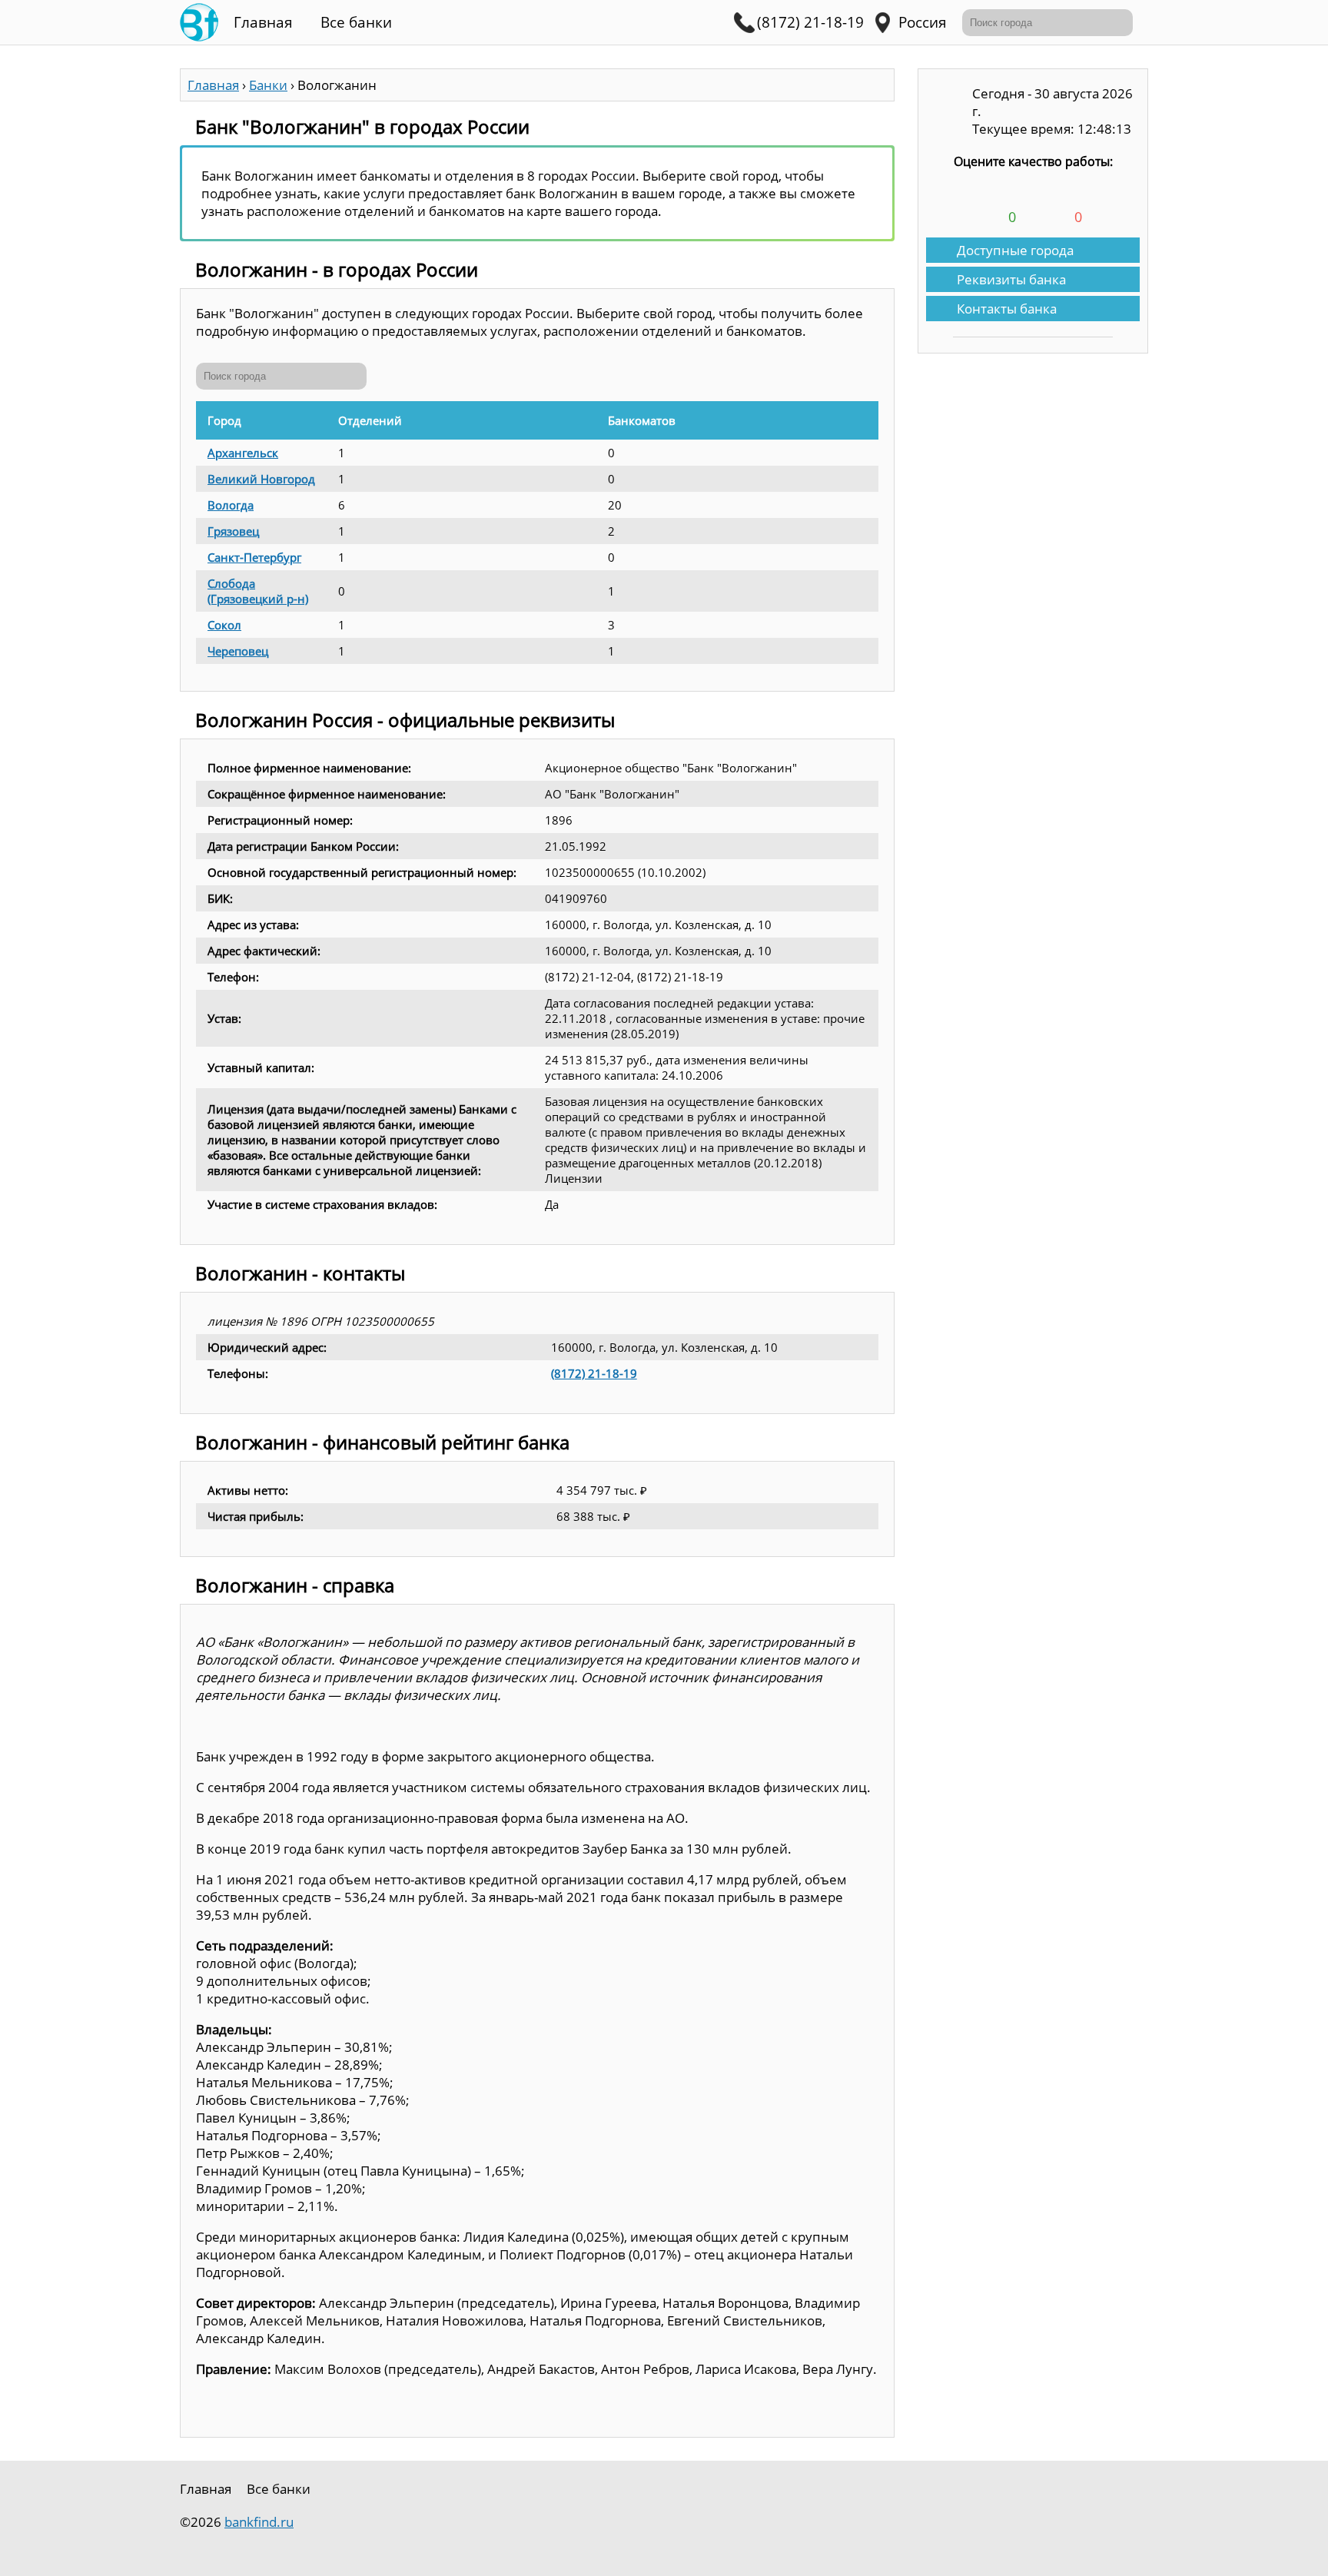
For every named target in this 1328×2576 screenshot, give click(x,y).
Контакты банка (1007, 309)
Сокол (224, 625)
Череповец (238, 651)
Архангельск (243, 453)
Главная (263, 22)
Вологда (231, 505)
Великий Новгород (261, 479)
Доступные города (1015, 250)
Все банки (356, 22)
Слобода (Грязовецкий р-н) (258, 591)
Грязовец (233, 531)
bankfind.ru (259, 2522)
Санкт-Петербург (254, 557)
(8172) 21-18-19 (594, 1373)
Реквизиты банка (1011, 279)
